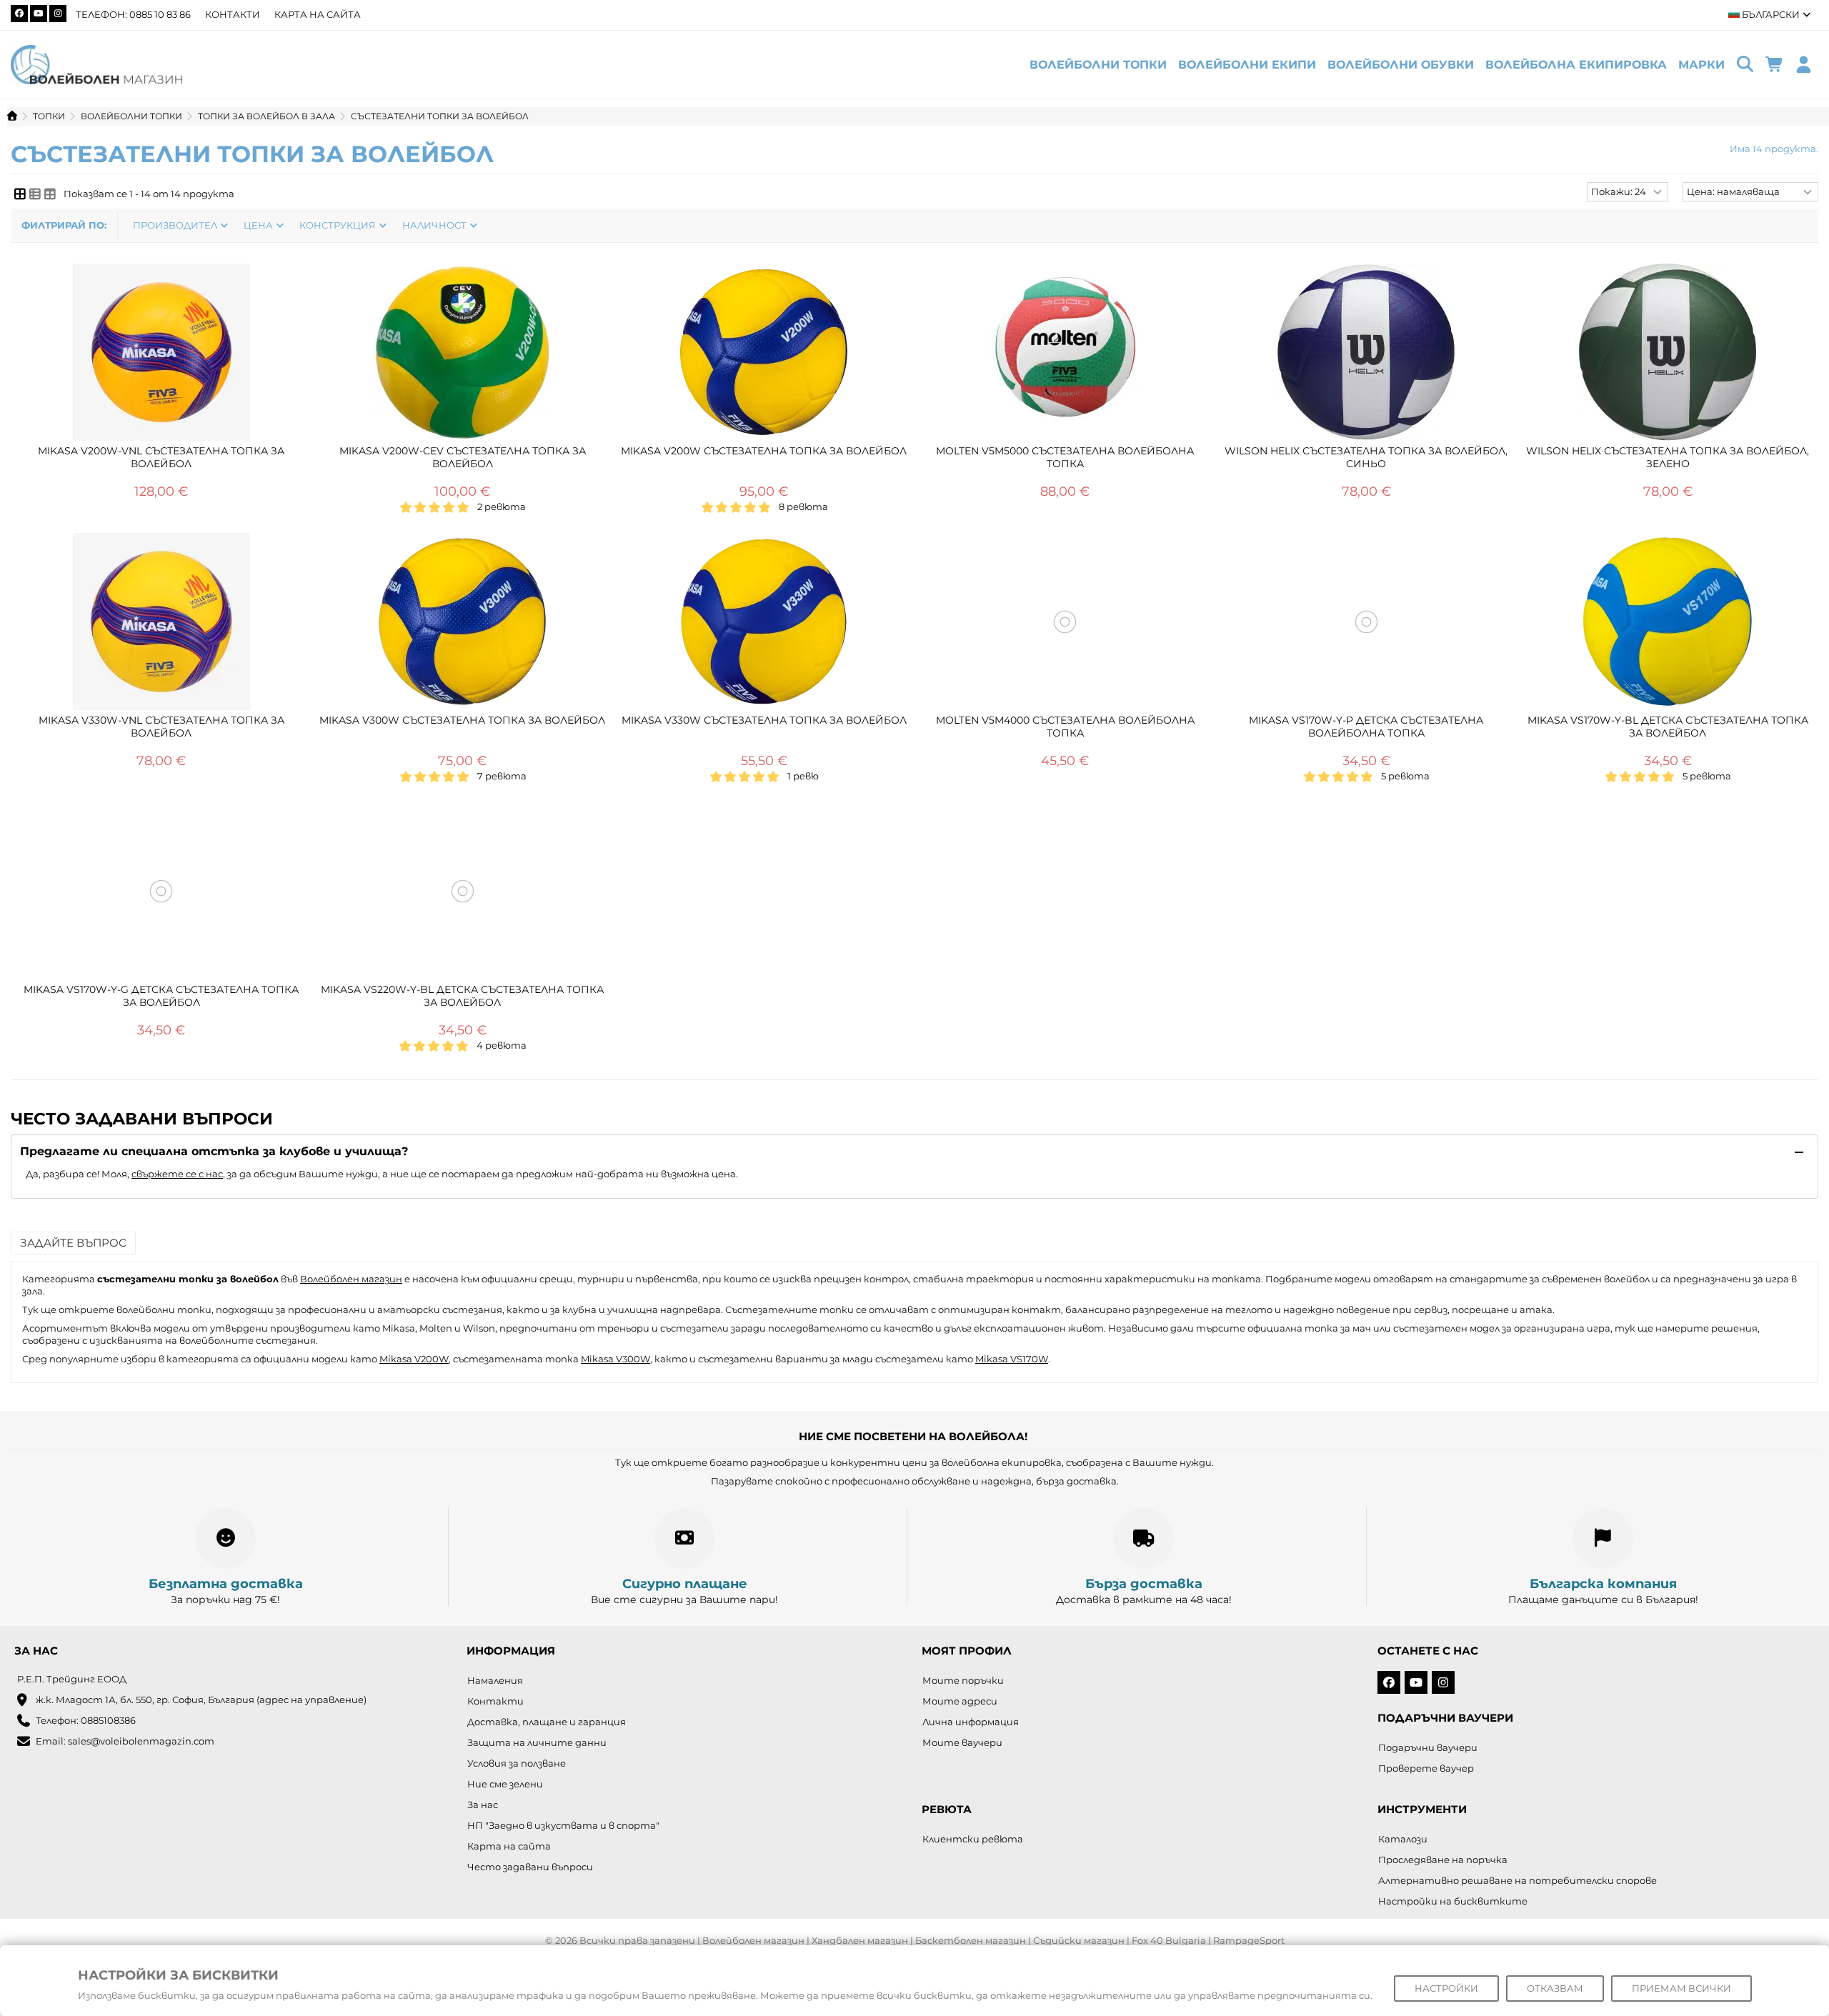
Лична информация (971, 1722)
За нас (483, 1805)
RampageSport (1249, 1940)
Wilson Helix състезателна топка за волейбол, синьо (1366, 457)
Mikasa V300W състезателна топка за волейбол (462, 720)
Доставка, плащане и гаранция (547, 1722)
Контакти (233, 14)
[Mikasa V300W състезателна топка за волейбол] (463, 622)
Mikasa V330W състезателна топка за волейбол (764, 720)
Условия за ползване (517, 1763)
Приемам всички (1681, 1988)
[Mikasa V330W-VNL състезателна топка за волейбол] (161, 622)
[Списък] (35, 194)
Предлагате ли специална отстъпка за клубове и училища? (214, 1151)
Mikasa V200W (414, 1359)
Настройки (1446, 1988)
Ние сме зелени (505, 1784)
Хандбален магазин (860, 1940)
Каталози (1403, 1839)
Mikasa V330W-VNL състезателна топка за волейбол (161, 727)
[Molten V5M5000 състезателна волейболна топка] (1065, 352)
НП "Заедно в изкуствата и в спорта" (563, 1825)
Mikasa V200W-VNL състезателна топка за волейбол (161, 457)
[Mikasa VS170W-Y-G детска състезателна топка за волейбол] (161, 891)
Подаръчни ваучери (1428, 1747)
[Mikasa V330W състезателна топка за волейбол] (764, 622)
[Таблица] (50, 194)
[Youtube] (39, 14)
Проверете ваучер (1426, 1768)
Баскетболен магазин (971, 1940)
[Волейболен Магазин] (96, 64)
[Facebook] (19, 14)
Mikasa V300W (616, 1359)
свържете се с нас (177, 1174)
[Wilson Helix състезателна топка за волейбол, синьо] (1367, 352)
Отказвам (1555, 1988)
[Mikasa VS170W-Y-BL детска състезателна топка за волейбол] (1668, 622)
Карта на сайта (318, 14)
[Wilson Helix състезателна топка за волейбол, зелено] (1668, 352)
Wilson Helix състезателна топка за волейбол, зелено (1668, 457)
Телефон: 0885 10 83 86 (133, 14)
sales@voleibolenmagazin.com (141, 1741)
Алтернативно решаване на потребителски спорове (1517, 1880)
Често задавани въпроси (530, 1867)
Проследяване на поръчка (1443, 1860)
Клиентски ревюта (973, 1839)
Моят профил (967, 1651)
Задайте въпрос (73, 1243)
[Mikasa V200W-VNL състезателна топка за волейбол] (161, 352)
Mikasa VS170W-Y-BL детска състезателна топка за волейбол (1668, 727)
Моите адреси (960, 1701)
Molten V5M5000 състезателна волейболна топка (1065, 457)
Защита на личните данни (537, 1742)
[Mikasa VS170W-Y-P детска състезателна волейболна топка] (1367, 622)
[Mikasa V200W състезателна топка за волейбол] (764, 352)
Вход (1804, 65)
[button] (1701, 65)
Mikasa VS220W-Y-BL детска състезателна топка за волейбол (462, 996)
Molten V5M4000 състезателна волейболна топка (1065, 727)
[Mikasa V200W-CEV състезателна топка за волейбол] (463, 352)
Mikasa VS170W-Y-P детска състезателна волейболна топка (1366, 727)
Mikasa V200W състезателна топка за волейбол (764, 451)
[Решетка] (20, 194)
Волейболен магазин (351, 1279)
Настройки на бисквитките (1453, 1901)
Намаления (495, 1680)
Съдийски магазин (1079, 1940)
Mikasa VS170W (1012, 1359)
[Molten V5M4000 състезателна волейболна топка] (1065, 622)
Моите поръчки (963, 1680)
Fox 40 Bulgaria (1169, 1940)
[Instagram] (58, 14)
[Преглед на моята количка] (1774, 65)
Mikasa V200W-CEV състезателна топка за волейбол (463, 457)
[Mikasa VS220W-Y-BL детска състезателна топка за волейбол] (463, 891)
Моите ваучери (962, 1742)
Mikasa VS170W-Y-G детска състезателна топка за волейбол (161, 996)
